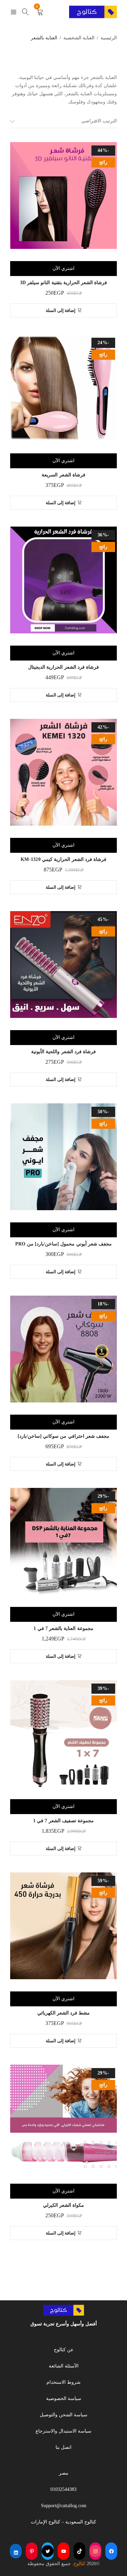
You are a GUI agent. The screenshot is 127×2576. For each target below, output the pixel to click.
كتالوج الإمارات (46, 2522)
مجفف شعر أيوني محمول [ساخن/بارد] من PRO (63, 1244)
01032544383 (63, 2489)
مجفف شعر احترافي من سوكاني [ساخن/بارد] (63, 1436)
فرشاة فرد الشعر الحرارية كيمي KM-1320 (63, 859)
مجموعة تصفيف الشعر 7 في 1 (63, 1821)
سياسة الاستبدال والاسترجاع (63, 2431)
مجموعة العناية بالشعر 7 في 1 (63, 1628)
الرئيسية (109, 38)
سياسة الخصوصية (64, 2398)
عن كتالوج (64, 2350)
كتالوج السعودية (81, 2522)
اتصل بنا (63, 2447)
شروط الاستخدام (63, 2382)
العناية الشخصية (79, 38)
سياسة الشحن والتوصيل (63, 2415)
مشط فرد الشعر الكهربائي (64, 2013)
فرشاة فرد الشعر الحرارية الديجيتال (63, 667)
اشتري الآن (63, 268)
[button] (64, 310)
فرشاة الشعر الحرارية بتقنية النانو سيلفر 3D (64, 283)
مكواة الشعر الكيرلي (64, 2205)
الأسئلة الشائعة (64, 2366)
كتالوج (79, 2564)
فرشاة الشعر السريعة (63, 475)
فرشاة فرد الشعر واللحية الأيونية (63, 1052)
